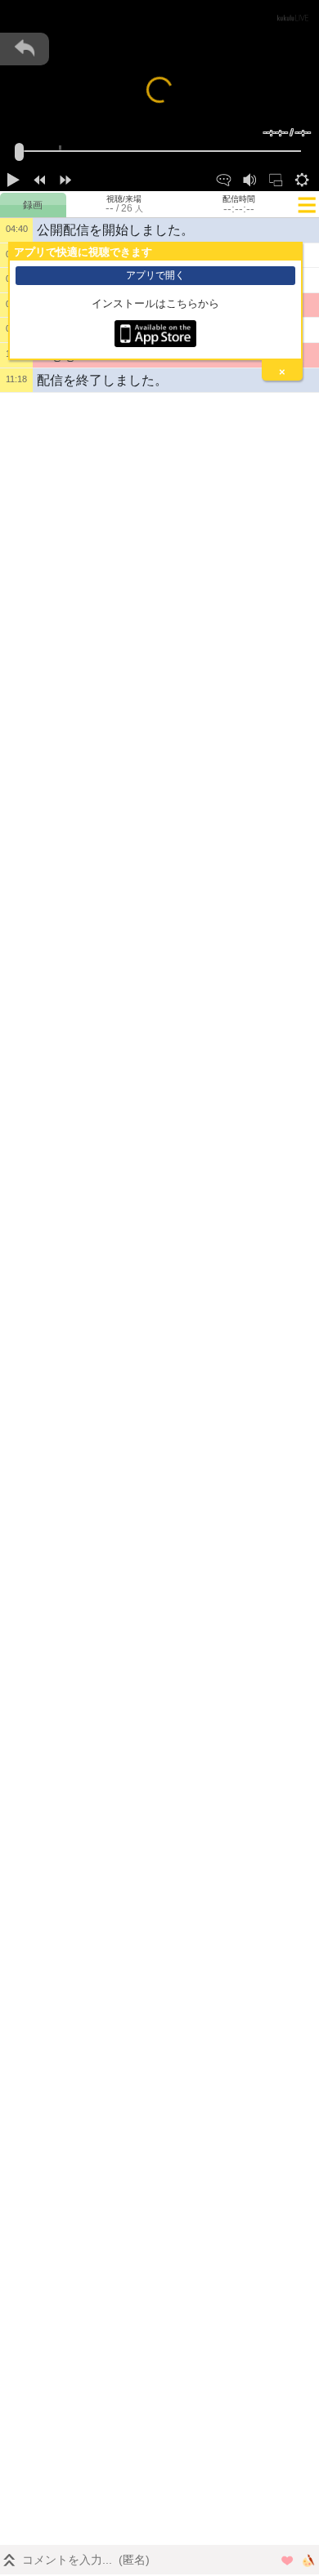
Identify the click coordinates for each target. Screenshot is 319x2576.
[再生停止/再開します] (13, 178)
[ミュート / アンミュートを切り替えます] (249, 178)
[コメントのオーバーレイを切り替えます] (223, 178)
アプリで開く (155, 275)
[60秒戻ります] (39, 178)
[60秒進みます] (65, 178)
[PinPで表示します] (276, 178)
